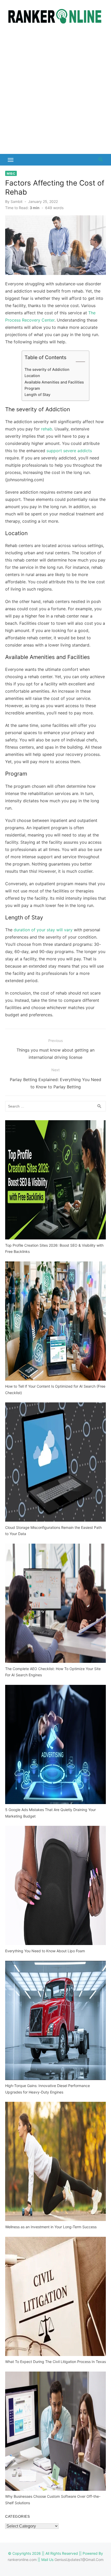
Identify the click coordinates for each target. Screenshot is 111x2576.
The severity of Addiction (47, 369)
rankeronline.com (22, 2560)
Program (32, 388)
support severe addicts (69, 451)
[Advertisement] (55, 91)
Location (32, 376)
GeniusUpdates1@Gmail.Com (79, 2560)
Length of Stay (37, 395)
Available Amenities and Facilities (54, 382)
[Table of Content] (80, 362)
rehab (47, 429)
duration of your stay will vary (43, 930)
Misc (11, 173)
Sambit (17, 201)
